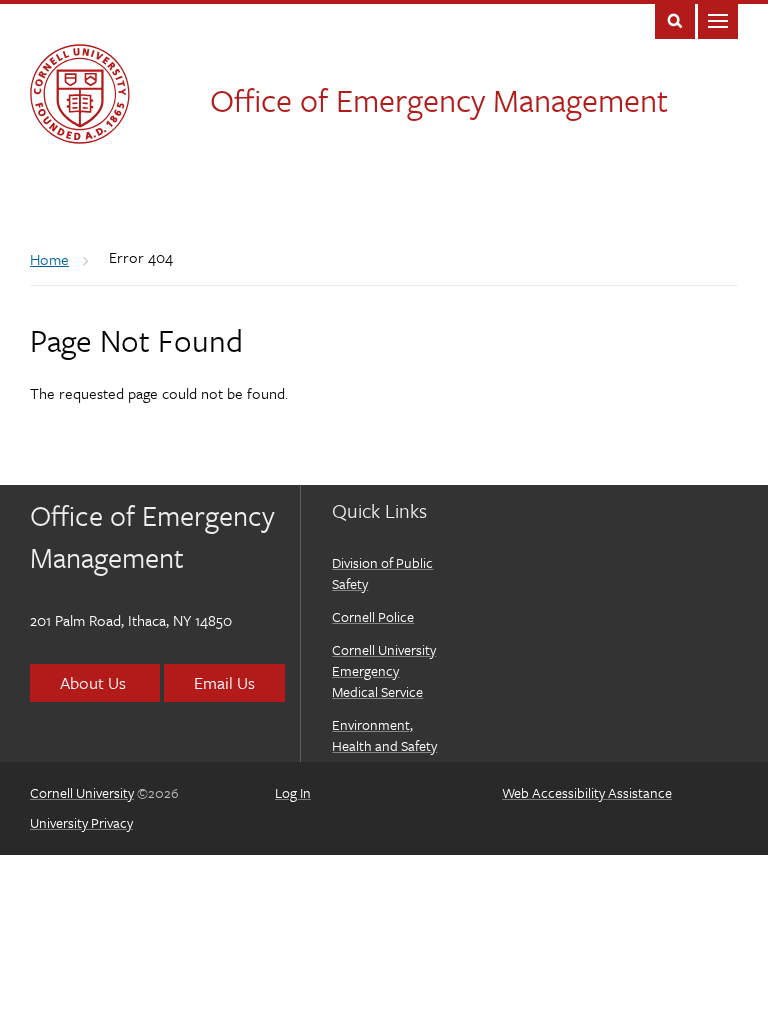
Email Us (224, 682)
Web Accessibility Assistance (587, 792)
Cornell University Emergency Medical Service (384, 670)
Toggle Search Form (675, 19)
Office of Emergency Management (439, 100)
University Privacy (81, 822)
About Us (95, 682)
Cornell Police (373, 616)
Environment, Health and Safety (384, 735)
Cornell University (82, 792)
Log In (293, 792)
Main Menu (718, 19)
